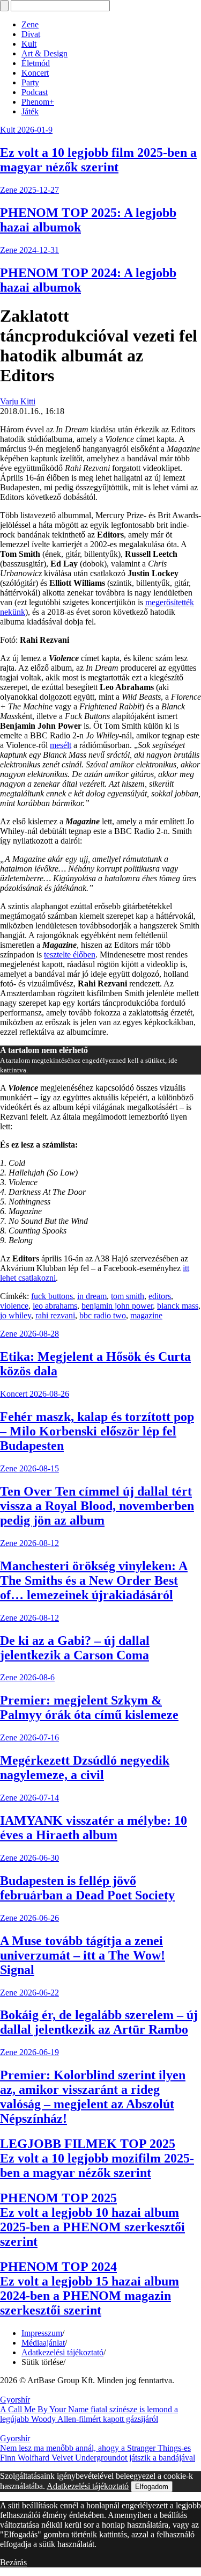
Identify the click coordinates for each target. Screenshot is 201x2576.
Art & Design (44, 53)
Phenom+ (38, 102)
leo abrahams (55, 1306)
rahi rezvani (55, 1315)
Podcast (35, 92)
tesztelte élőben (70, 955)
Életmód (36, 63)
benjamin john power (117, 1306)
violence (14, 1306)
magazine (146, 1315)
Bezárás (13, 2562)
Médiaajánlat (43, 2343)
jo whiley (16, 1315)
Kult (29, 44)
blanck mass (178, 1306)
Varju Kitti (18, 401)
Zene (30, 24)
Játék (30, 111)
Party (30, 82)
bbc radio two (103, 1315)
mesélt (61, 745)
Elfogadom (152, 2487)
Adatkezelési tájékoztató (62, 2352)
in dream (92, 1296)
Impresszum (42, 2333)
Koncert (35, 73)
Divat (31, 34)
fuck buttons (52, 1296)
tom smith (128, 1296)
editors (160, 1296)
